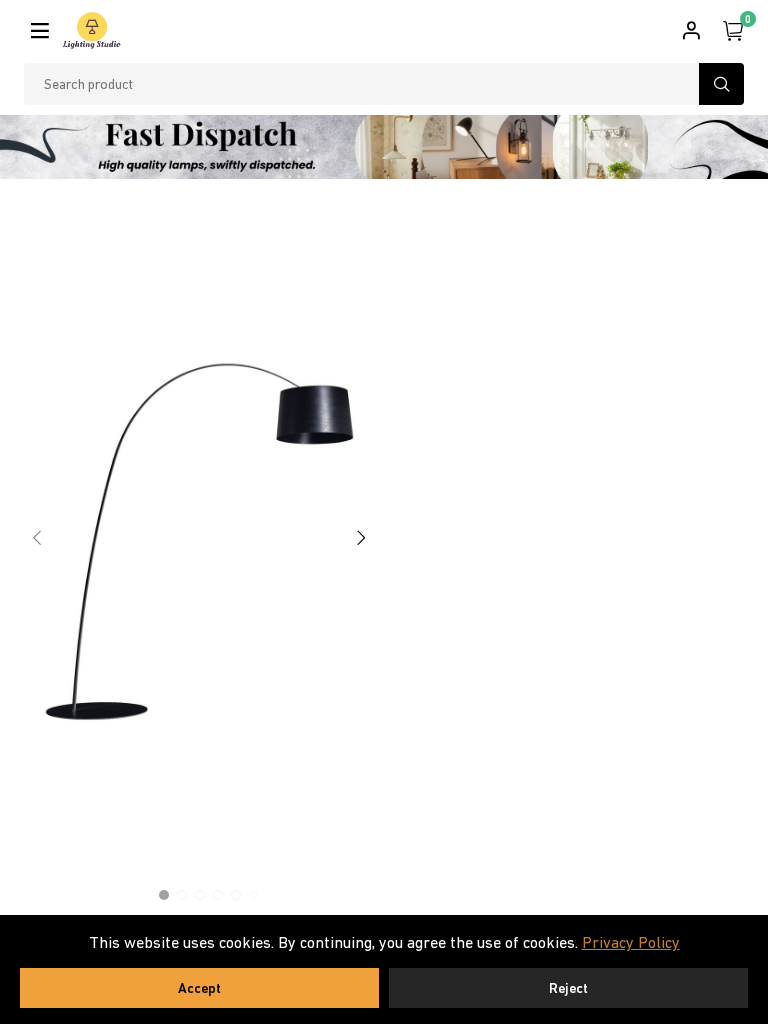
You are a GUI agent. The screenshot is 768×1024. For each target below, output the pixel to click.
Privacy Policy (631, 942)
